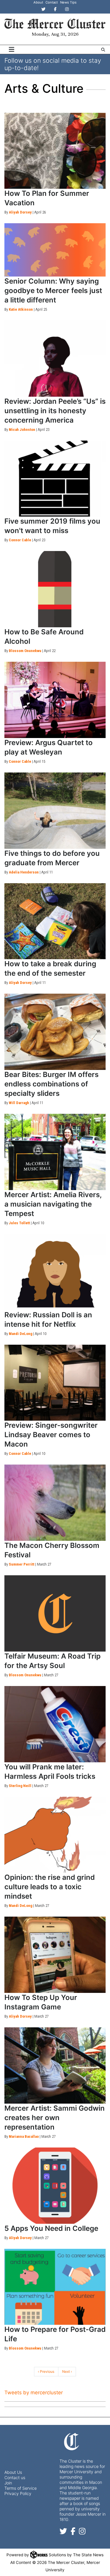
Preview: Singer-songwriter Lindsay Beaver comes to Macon (51, 1435)
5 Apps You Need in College (51, 2228)
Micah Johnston (22, 430)
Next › (67, 2371)
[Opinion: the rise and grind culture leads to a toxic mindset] (55, 1835)
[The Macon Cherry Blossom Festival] (55, 1503)
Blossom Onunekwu (25, 651)
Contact (52, 2)
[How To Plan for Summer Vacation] (55, 151)
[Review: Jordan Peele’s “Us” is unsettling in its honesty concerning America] (55, 359)
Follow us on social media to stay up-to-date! (53, 64)
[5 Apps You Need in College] (55, 2186)
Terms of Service (21, 2488)
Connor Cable (20, 540)
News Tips (68, 2)
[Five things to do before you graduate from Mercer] (55, 811)
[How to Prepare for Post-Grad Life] (55, 2287)
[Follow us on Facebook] (73, 2533)
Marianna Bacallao (24, 2136)
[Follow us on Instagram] (82, 2533)
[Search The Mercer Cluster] (103, 50)
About (38, 2)
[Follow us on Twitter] (63, 2533)
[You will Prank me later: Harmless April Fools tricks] (55, 1724)
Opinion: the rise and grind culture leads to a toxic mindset (50, 1887)
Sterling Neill (20, 1786)
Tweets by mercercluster (34, 2393)
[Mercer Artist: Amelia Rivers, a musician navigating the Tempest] (55, 1152)
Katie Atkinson (21, 309)
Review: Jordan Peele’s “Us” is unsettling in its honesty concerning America (55, 411)
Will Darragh (19, 1103)
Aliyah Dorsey (20, 212)
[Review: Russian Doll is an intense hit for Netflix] (55, 1272)
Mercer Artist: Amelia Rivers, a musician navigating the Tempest (53, 1204)
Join (8, 2483)
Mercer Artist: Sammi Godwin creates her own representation (55, 2118)
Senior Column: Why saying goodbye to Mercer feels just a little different (53, 291)
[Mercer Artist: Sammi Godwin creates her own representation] (55, 2065)
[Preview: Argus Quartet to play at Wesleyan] (55, 700)
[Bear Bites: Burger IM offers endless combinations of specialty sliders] (55, 1032)
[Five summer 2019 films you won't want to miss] (55, 479)
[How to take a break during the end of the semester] (55, 921)
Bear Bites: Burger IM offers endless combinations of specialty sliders (51, 1084)
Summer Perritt (22, 1564)
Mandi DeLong (21, 1334)
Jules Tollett (19, 1223)
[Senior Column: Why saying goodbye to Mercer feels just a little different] (55, 250)
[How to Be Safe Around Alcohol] (55, 589)
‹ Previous (46, 2371)
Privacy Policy (18, 2493)
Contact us (15, 2477)
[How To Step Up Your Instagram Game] (55, 1955)
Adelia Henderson (24, 872)
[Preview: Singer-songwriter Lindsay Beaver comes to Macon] (55, 1383)
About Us (13, 2472)
